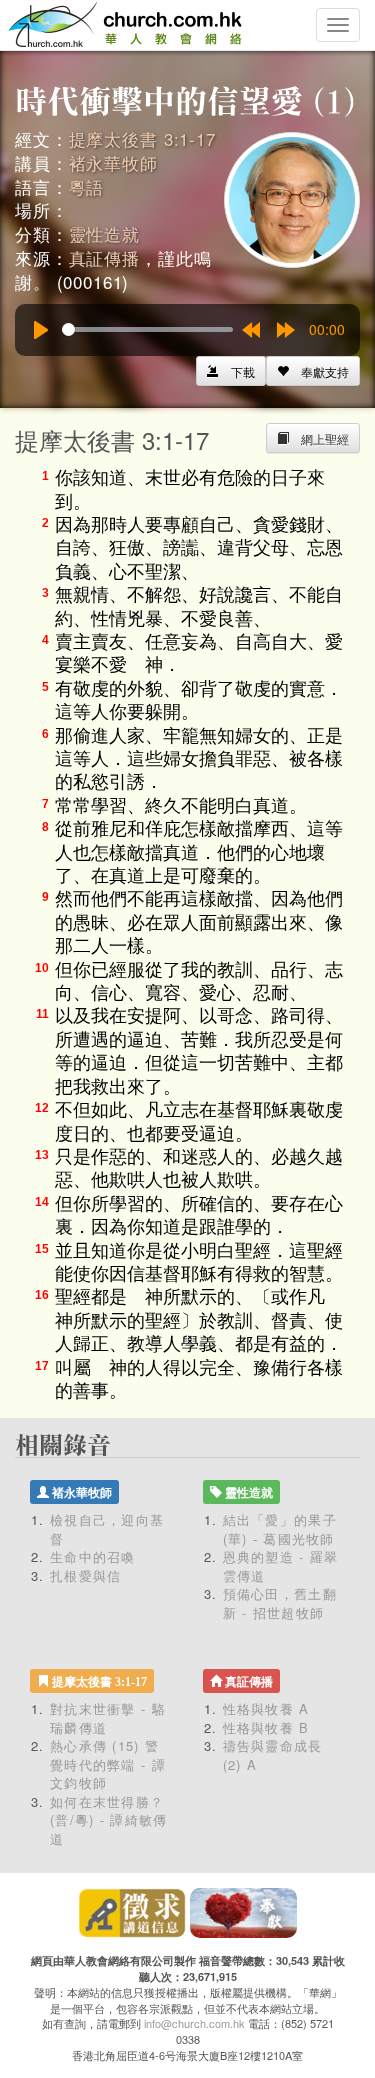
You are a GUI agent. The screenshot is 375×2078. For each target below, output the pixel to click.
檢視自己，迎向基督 (107, 1529)
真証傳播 (104, 257)
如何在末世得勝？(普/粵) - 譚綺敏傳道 (109, 1820)
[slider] (147, 329)
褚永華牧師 (113, 162)
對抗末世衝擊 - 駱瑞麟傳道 (108, 1718)
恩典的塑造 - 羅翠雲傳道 (281, 1566)
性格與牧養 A (266, 1708)
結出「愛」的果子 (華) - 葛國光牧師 (280, 1529)
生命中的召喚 (93, 1556)
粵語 (87, 186)
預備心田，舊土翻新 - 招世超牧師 (280, 1603)
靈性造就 (104, 233)
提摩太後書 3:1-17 (142, 138)
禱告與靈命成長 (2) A (273, 1755)
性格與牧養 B (266, 1727)
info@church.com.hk (194, 2023)
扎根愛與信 (86, 1575)
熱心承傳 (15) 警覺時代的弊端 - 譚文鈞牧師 (108, 1764)
